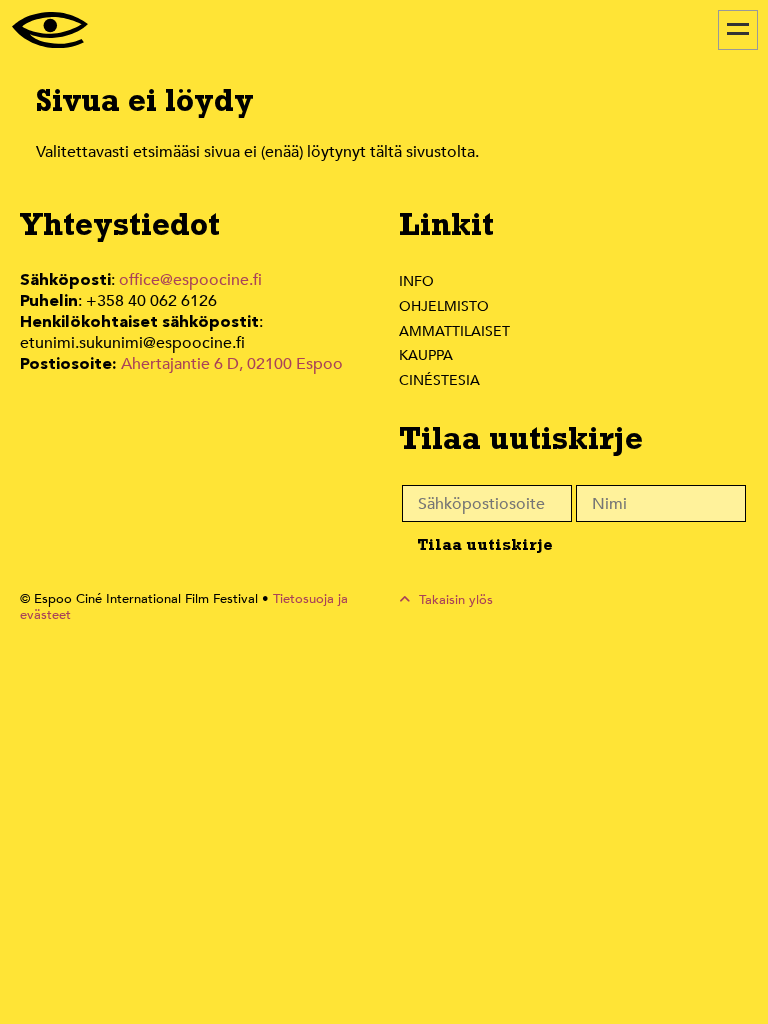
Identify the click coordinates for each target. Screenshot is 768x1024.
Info (416, 281)
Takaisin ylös (454, 600)
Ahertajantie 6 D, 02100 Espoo (232, 364)
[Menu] (738, 30)
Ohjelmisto (444, 306)
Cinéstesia (439, 380)
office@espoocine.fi (190, 280)
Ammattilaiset (454, 331)
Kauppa (426, 355)
